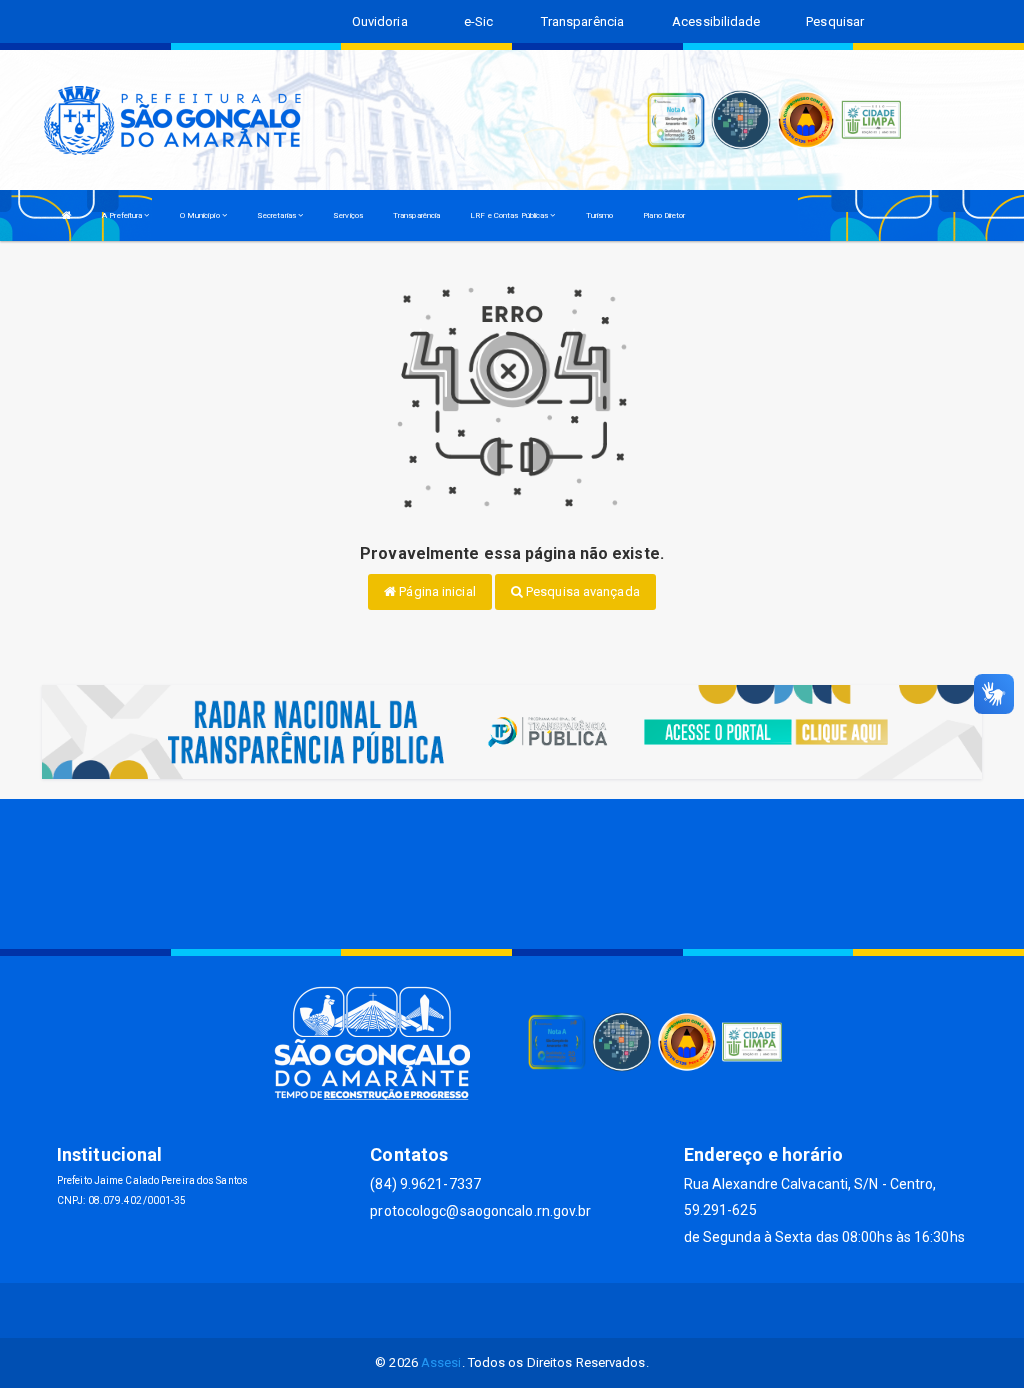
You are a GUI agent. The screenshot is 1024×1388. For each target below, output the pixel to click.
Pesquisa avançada (581, 591)
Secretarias (277, 215)
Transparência (416, 215)
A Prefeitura (123, 215)
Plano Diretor (664, 215)
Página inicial (436, 591)
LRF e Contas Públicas (510, 215)
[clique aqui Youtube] (536, 1310)
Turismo (600, 215)
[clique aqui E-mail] (440, 1310)
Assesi (441, 1362)
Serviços (348, 215)
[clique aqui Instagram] (584, 1310)
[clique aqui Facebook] (488, 1310)
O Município (201, 215)
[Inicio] (67, 215)
